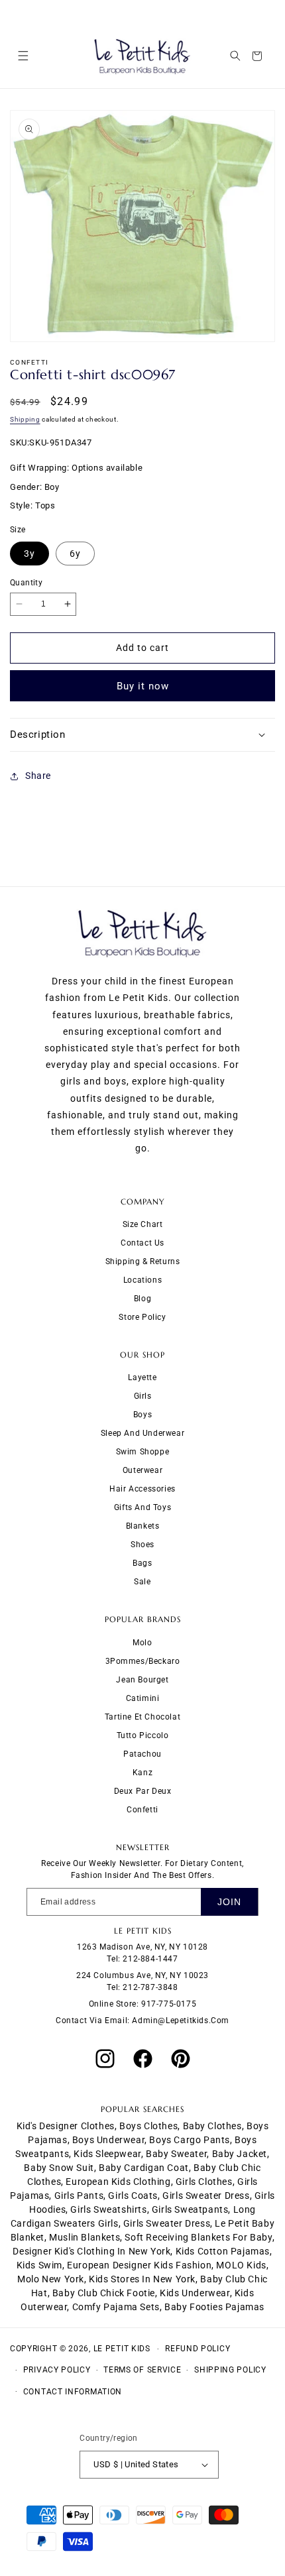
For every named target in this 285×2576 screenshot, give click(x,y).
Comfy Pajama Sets (116, 2307)
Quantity (26, 583)
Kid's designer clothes (66, 2126)
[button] (23, 56)
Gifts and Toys (142, 1507)
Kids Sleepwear (107, 2154)
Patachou (142, 1754)
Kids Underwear (195, 2293)
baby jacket (240, 2154)
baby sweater (176, 2154)
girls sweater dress (206, 2195)
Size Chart (143, 1224)
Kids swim (39, 2265)
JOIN (229, 1902)
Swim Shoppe (143, 1452)
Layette (142, 1377)
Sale (142, 1582)
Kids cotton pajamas (223, 2251)
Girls (143, 1396)
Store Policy (142, 1317)
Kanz (142, 1773)
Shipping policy (230, 2370)
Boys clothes (148, 2126)
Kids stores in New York (142, 2279)
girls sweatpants (190, 2209)
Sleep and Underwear (142, 1433)
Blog (142, 1299)
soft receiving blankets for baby (198, 2237)
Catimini (143, 1698)
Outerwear (142, 1470)
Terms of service (142, 2370)
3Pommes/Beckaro (143, 1661)
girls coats (133, 2195)
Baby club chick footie (104, 2293)
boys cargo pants (190, 2140)
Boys (142, 1415)
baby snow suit (59, 2168)
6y (75, 554)
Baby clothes (212, 2126)
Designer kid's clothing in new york (91, 2251)
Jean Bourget (142, 1680)
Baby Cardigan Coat (144, 2168)
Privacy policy (57, 2370)
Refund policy (198, 2349)
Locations (142, 1280)
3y (29, 554)
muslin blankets (85, 2237)
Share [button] (38, 776)
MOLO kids (241, 2265)
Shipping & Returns (143, 1261)
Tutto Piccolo (143, 1735)
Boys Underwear (108, 2140)
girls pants (79, 2195)
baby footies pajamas (214, 2307)
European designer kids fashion (139, 2265)
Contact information (73, 2392)
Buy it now (143, 686)
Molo (142, 1643)
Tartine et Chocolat (142, 1717)
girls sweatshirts (108, 2209)
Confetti (142, 1810)
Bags (142, 1563)
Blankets (143, 1526)
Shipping (25, 419)
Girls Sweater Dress (167, 2223)
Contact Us (142, 1243)
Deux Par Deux (143, 1791)
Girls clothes (204, 2182)
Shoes (142, 1545)
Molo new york (51, 2279)
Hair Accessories (142, 1489)
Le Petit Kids (122, 2349)
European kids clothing (118, 2182)
